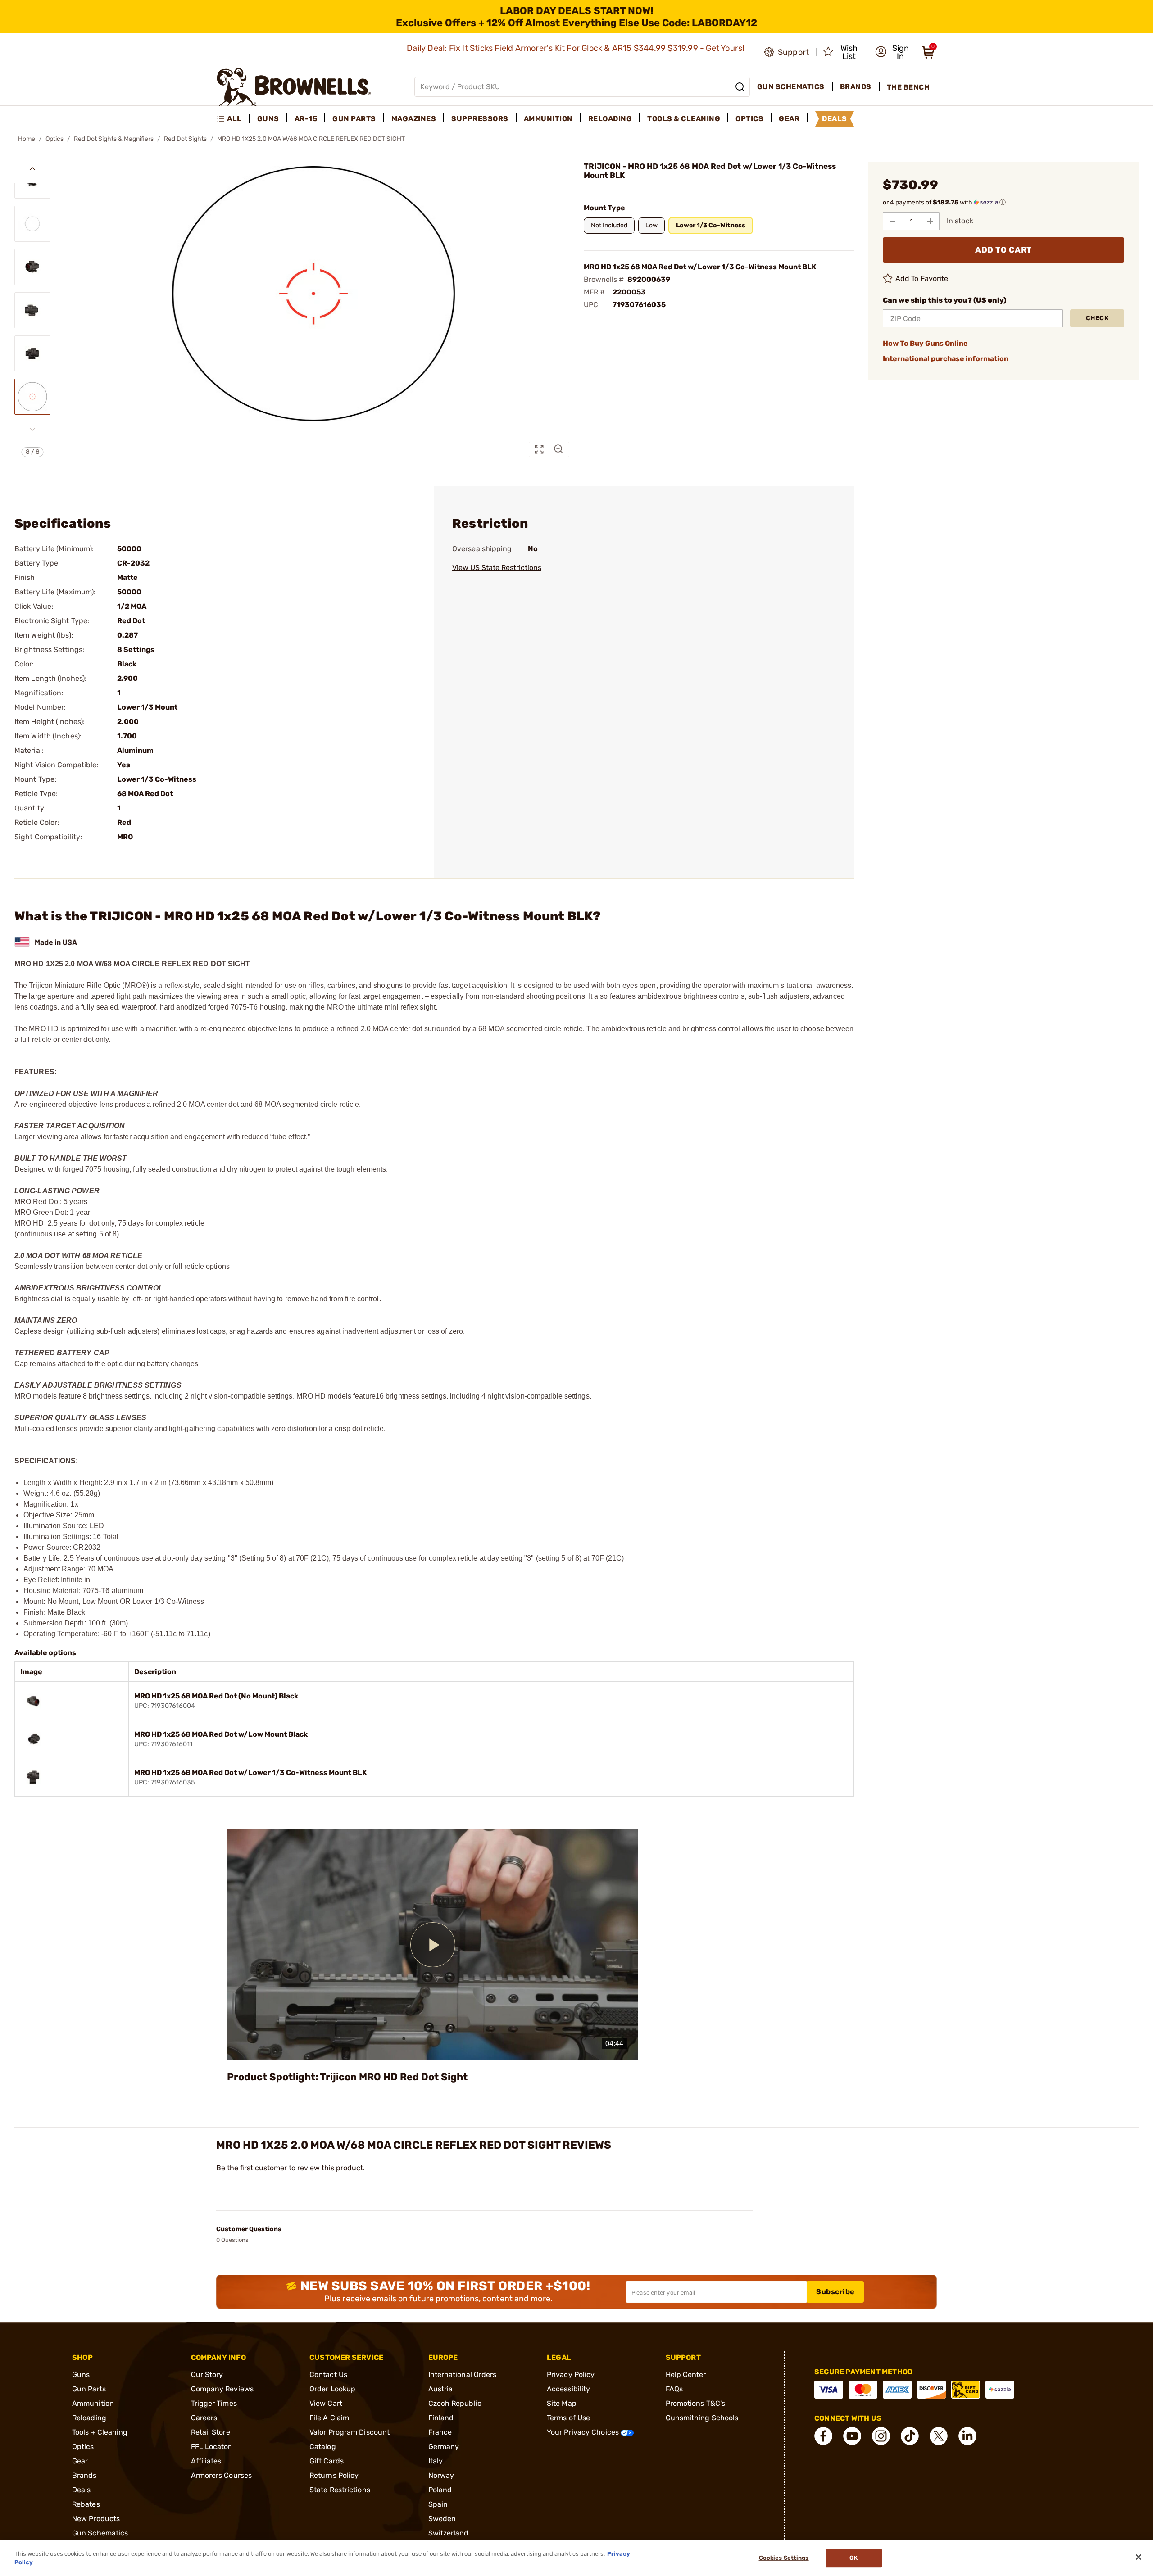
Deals (82, 2490)
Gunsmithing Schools (702, 2418)
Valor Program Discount (350, 2432)
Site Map (562, 2403)
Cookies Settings (784, 2558)
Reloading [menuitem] (610, 119)
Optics (54, 139)
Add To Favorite (922, 278)
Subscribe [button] (835, 2292)
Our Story (207, 2375)
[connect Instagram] (881, 2436)
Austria (441, 2389)
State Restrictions (340, 2490)
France (440, 2432)
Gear (80, 2461)
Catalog (323, 2447)
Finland (441, 2418)
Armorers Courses (222, 2475)
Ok (853, 2558)
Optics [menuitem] (749, 119)
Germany (444, 2447)
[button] (892, 52)
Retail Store (211, 2432)
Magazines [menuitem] (414, 119)
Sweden (442, 2519)
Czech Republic (455, 2403)
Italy (436, 2461)
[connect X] (939, 2436)
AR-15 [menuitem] (306, 119)
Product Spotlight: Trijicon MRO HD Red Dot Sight (347, 2077)
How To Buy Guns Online (925, 343)
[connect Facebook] (823, 2436)
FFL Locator (211, 2447)
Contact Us (328, 2375)
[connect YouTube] (852, 2436)
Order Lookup (332, 2389)
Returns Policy (334, 2475)
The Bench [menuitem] (908, 87)
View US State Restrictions (497, 568)
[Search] (740, 87)
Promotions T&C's (696, 2403)
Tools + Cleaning (100, 2432)
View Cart (326, 2403)
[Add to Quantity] (930, 221)
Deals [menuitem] (835, 119)
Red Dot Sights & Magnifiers (114, 139)
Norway (441, 2475)
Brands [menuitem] (856, 87)
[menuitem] (233, 119)
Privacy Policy (571, 2375)
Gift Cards (327, 2461)
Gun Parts (89, 2389)
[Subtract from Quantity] (892, 221)
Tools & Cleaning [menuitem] (684, 119)
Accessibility (568, 2389)
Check (1097, 318)
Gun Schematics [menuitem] (791, 87)
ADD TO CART (1003, 250)
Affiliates (206, 2461)
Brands (84, 2475)
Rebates (86, 2504)
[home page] (294, 87)
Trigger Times (214, 2403)
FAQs (674, 2389)
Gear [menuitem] (789, 119)
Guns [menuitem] (268, 119)
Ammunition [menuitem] (548, 119)
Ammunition (93, 2403)
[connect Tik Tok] (910, 2436)
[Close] (1139, 2557)
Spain (438, 2504)
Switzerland (449, 2533)
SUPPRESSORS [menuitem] (480, 119)
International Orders (463, 2375)
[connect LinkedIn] (967, 2436)
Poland (440, 2490)
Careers (204, 2418)
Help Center (686, 2375)
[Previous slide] (32, 169)
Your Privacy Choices (584, 2432)
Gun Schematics (100, 2533)
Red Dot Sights (185, 139)
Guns (81, 2375)
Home (27, 139)
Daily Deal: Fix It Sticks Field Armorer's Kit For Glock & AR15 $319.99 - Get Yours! (576, 48)
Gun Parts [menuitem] (354, 119)
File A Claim (329, 2418)
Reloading (89, 2418)
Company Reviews (222, 2389)
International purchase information (946, 359)
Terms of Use (568, 2418)
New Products (96, 2519)
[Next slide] (32, 429)
